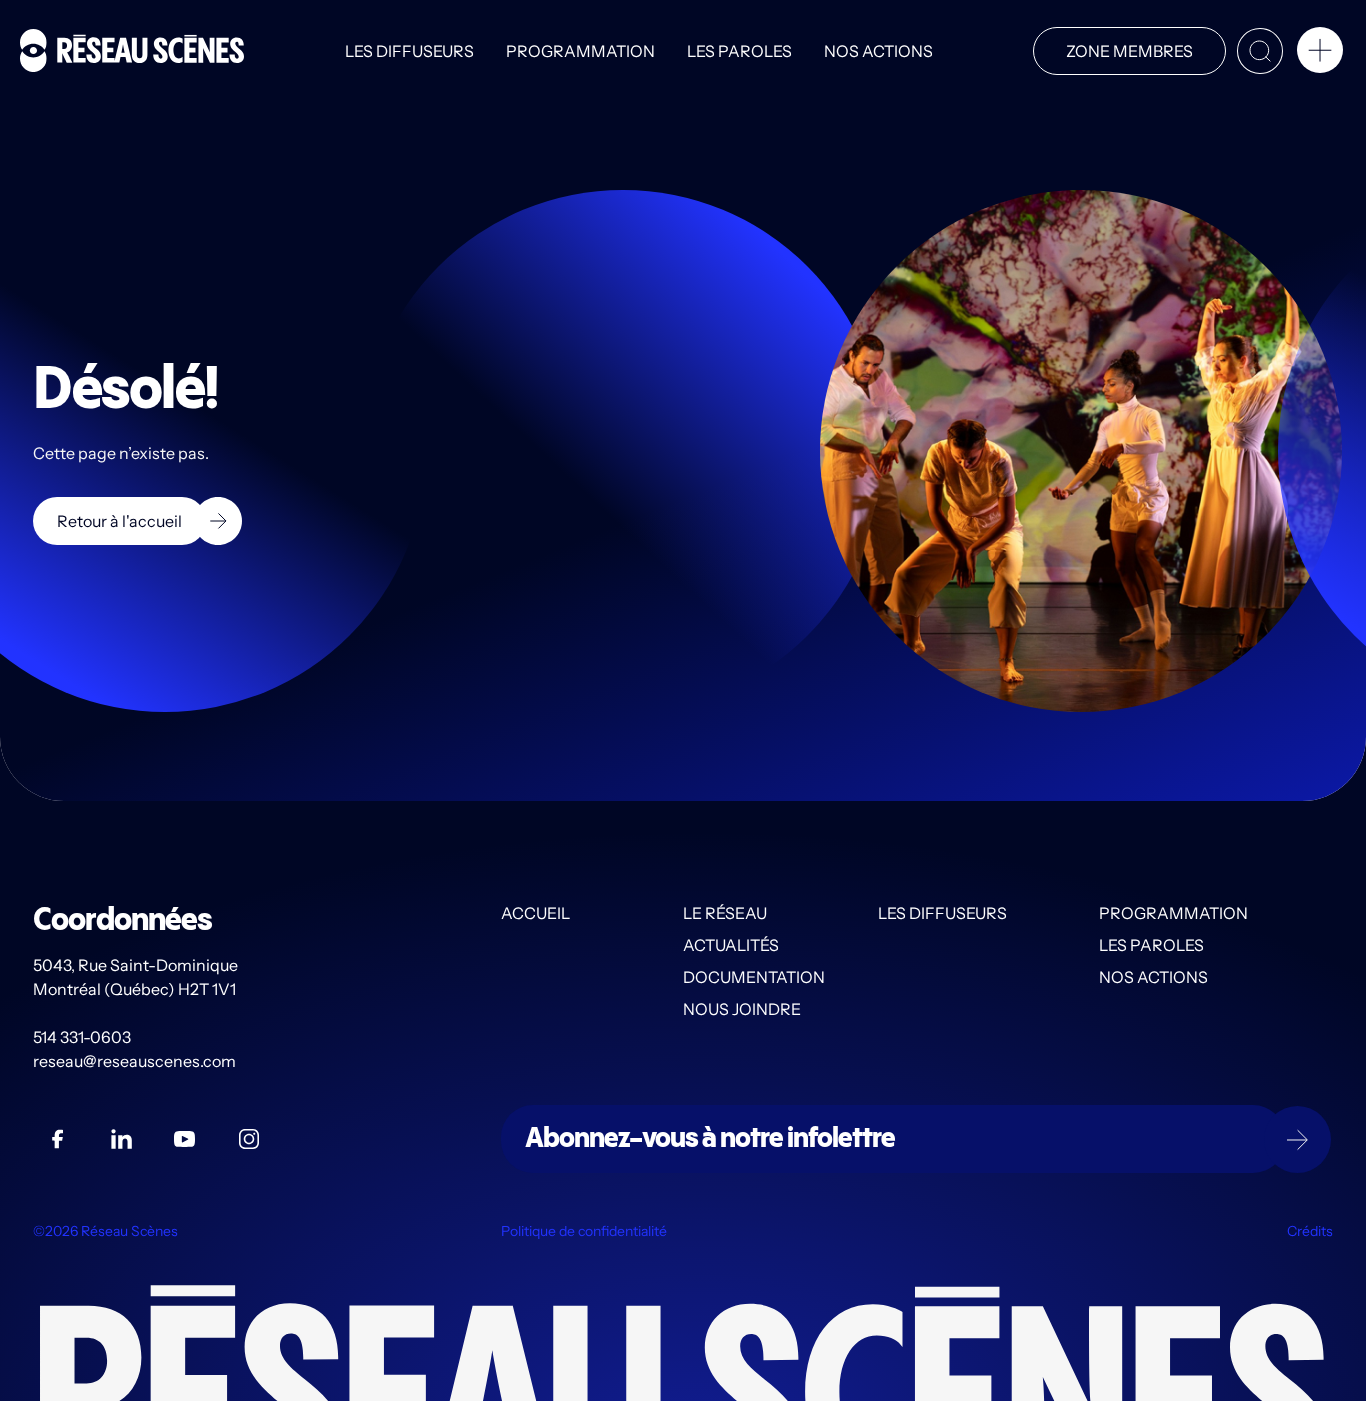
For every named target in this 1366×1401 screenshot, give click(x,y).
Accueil (535, 913)
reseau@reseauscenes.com (136, 1061)
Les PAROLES (739, 51)
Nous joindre (742, 1009)
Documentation (754, 977)
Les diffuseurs (409, 51)
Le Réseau (725, 913)
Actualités (731, 945)
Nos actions (878, 51)
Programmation (580, 51)
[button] (1320, 54)
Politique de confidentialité (584, 1231)
